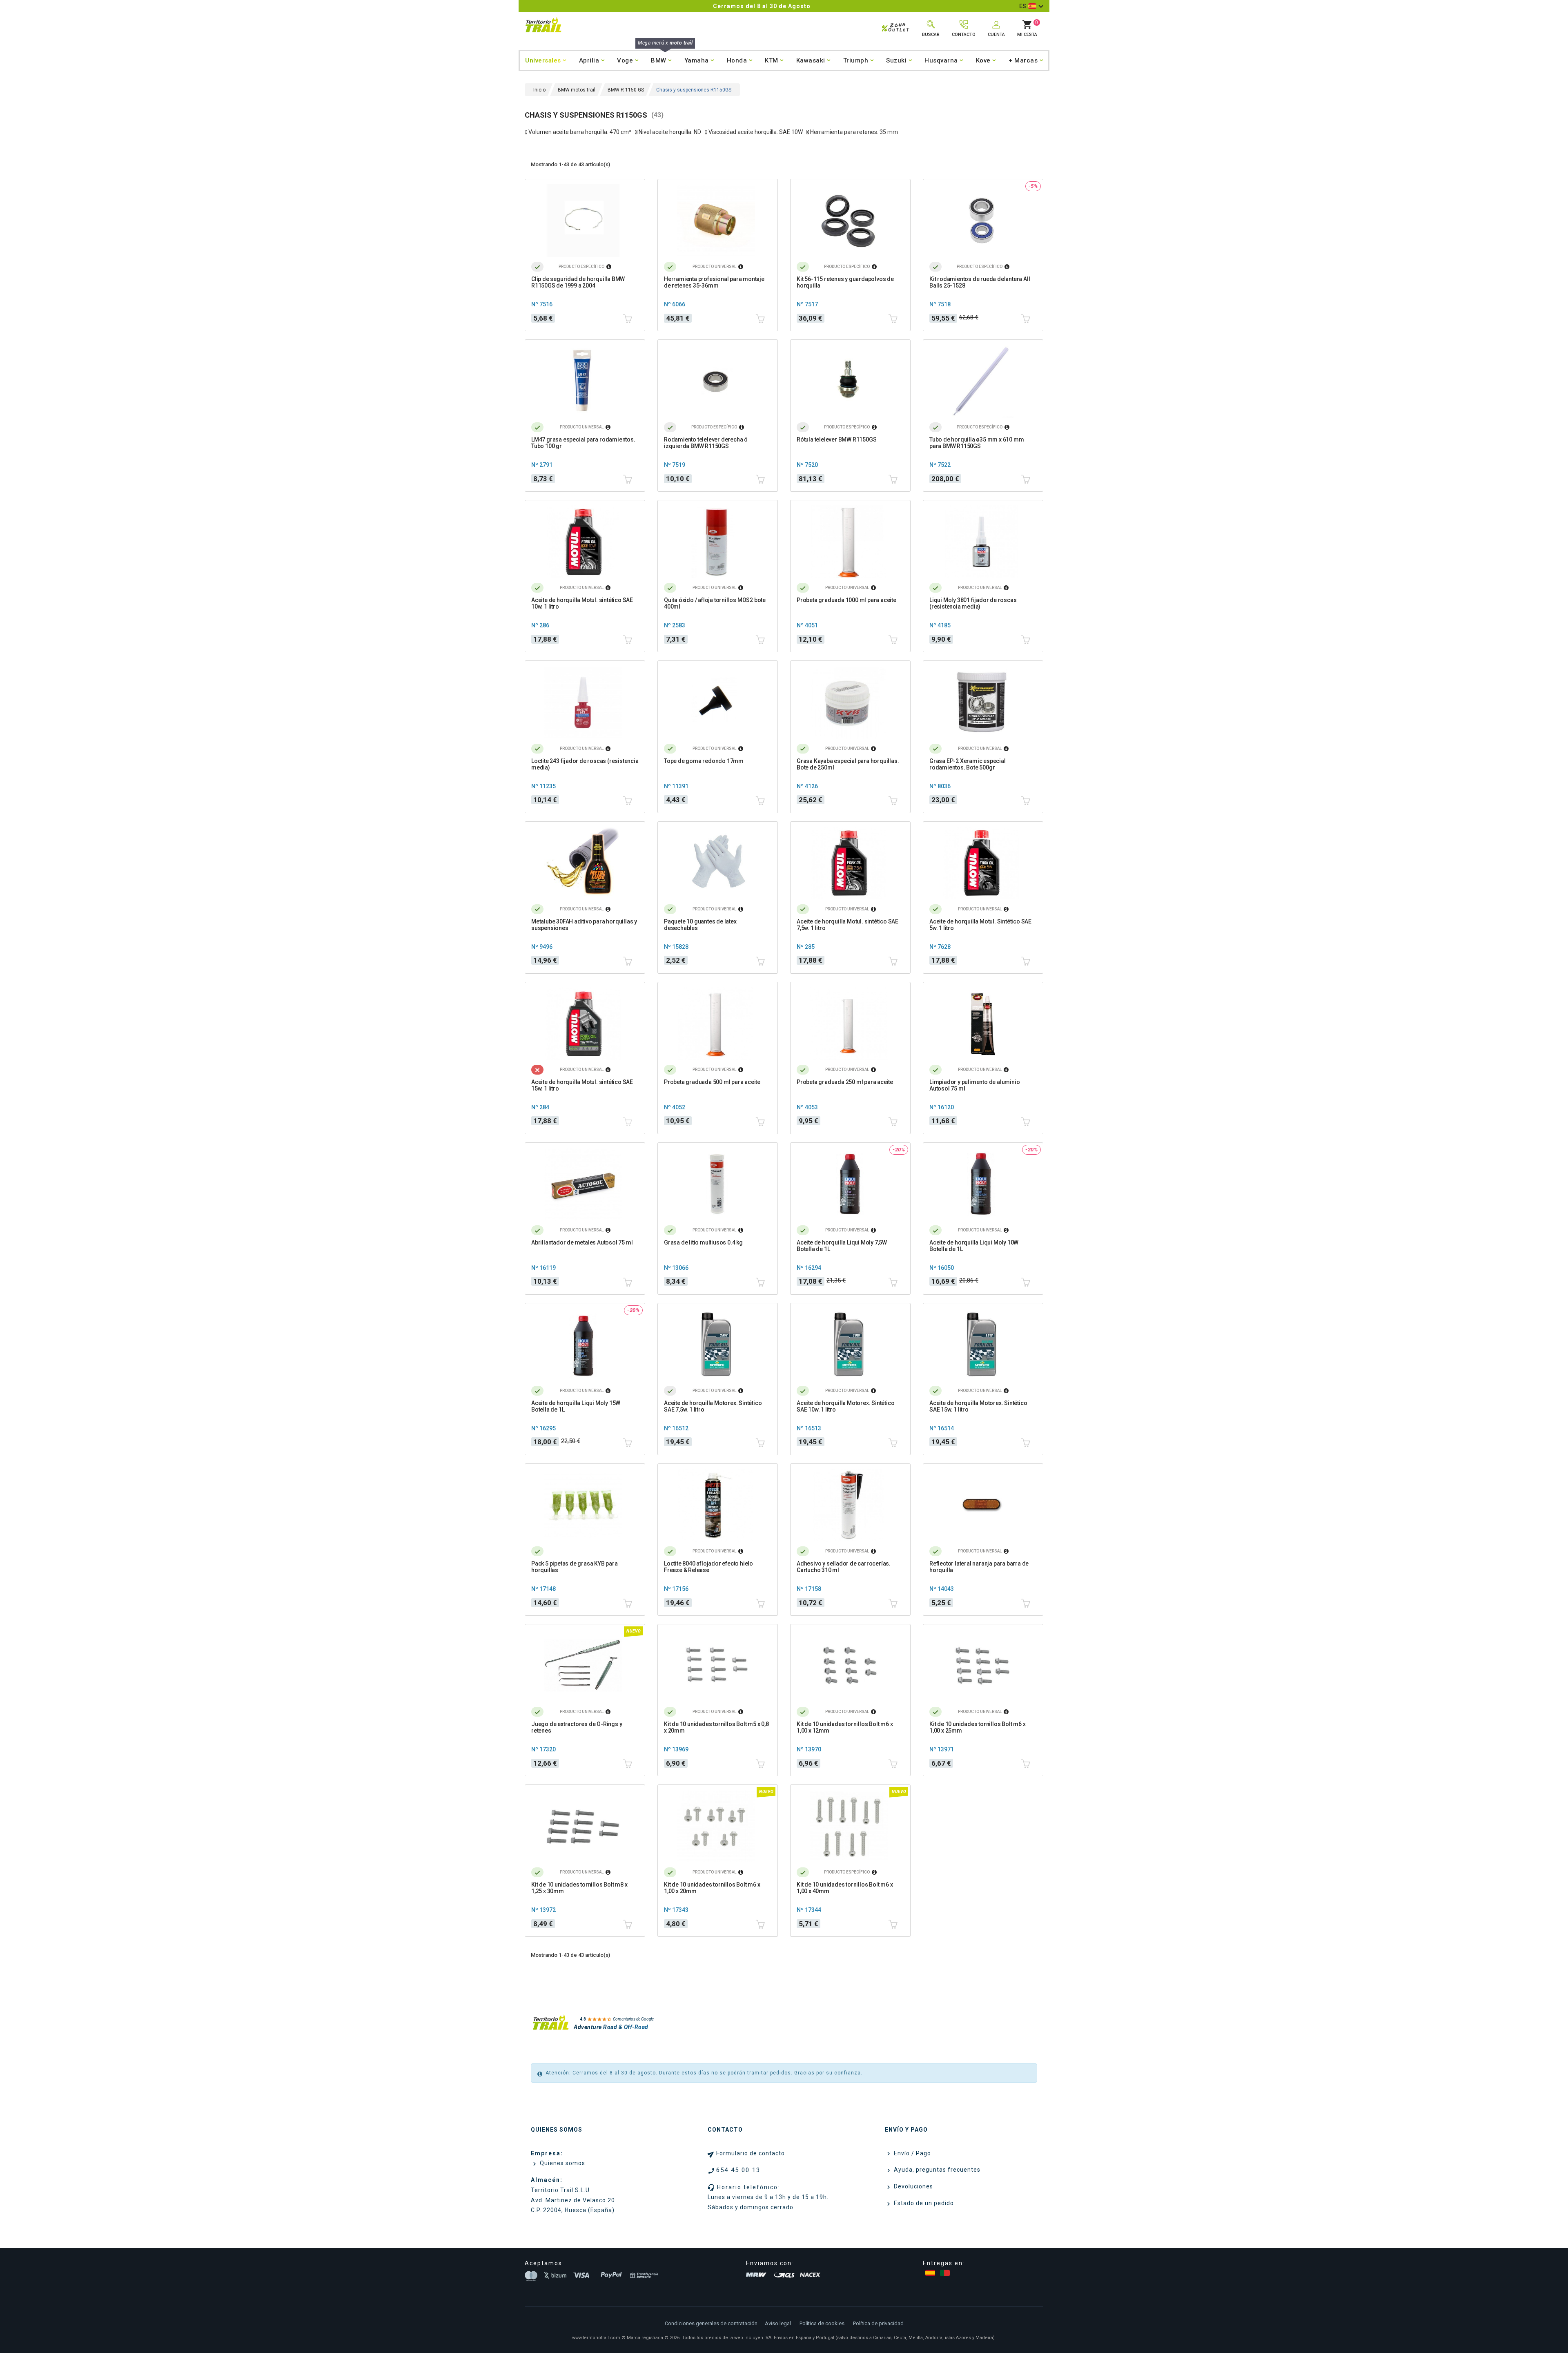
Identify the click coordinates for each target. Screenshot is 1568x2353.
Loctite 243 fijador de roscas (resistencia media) (585, 764)
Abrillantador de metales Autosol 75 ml (582, 1242)
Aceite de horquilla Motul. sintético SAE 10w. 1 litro (582, 603)
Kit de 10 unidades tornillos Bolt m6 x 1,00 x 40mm (845, 1888)
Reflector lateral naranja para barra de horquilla (979, 1567)
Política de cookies (822, 2323)
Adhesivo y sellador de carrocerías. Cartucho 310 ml (844, 1567)
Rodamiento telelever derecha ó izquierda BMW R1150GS (706, 443)
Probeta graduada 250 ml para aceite (845, 1082)
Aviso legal (778, 2323)
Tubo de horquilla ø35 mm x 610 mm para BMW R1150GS (977, 443)
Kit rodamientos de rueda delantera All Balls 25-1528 (980, 282)
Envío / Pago (912, 2153)
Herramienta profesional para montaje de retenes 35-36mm (714, 282)
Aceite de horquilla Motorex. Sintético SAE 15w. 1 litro (978, 1406)
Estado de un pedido (923, 2203)
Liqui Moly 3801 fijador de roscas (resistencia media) (973, 603)
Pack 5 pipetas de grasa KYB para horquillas (575, 1567)
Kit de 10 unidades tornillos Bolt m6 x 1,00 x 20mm (712, 1888)
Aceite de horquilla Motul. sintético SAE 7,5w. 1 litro (847, 925)
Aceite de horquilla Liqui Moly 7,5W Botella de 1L (842, 1246)
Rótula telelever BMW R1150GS (836, 439)
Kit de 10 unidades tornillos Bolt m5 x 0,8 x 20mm (716, 1727)
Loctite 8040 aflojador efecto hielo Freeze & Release (708, 1567)
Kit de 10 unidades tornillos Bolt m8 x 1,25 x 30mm (579, 1888)
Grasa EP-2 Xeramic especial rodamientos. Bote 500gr (968, 764)
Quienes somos (562, 2163)
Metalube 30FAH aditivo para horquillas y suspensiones (584, 925)
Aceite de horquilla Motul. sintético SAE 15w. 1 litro (582, 1085)
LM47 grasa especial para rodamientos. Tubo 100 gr (583, 443)
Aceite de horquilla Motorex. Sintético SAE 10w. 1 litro (845, 1406)
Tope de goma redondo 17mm (704, 761)
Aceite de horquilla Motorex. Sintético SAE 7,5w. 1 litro (713, 1406)
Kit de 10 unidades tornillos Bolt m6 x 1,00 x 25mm (977, 1727)
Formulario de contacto (751, 2153)
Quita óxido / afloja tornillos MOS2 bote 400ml (715, 603)
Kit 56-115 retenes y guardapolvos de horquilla (845, 282)
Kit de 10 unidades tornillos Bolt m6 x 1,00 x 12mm (845, 1727)
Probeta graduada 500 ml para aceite (712, 1082)
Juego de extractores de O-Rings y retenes (577, 1727)
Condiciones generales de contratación (711, 2323)
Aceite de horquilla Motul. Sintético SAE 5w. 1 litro (980, 925)
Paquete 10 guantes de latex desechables (700, 925)
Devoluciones (913, 2186)
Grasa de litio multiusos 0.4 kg (703, 1242)
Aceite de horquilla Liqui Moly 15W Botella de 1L (576, 1406)
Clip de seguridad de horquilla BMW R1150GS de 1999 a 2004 (578, 282)
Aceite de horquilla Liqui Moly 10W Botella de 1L (974, 1246)
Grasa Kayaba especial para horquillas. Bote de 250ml (848, 764)
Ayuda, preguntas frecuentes (936, 2170)
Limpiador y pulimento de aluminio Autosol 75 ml (974, 1085)
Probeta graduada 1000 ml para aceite (846, 600)
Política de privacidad (878, 2323)
